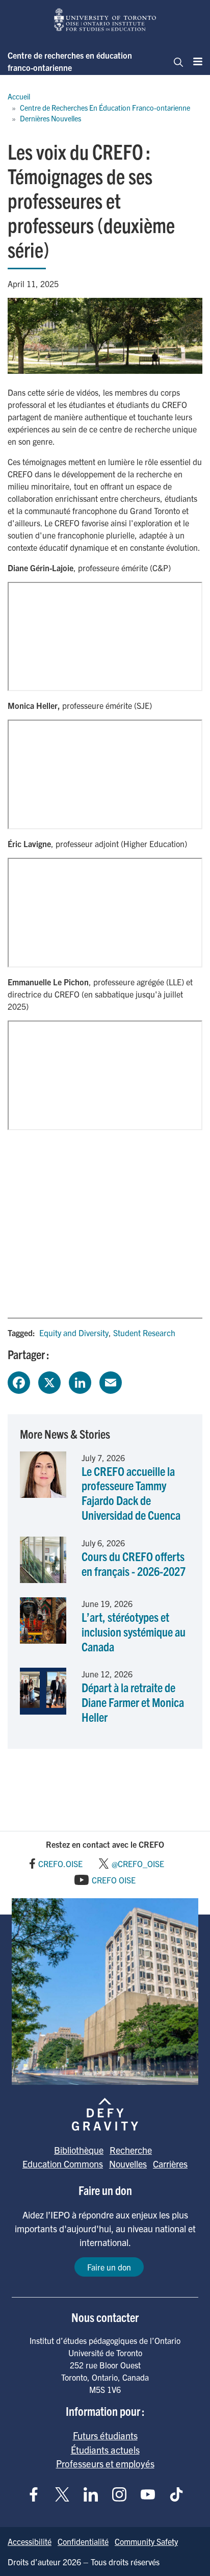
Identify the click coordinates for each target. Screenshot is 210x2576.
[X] (49, 1381)
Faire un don (109, 2267)
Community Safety (146, 2541)
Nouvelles (128, 2164)
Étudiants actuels (105, 2450)
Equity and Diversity (74, 1333)
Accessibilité (30, 2541)
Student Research (144, 1333)
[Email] (111, 1381)
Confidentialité (83, 2541)
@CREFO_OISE (138, 1864)
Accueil (19, 96)
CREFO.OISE (60, 1864)
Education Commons (63, 2164)
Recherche (131, 2150)
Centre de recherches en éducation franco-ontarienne (70, 61)
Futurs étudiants (105, 2435)
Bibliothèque (79, 2150)
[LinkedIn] (80, 1381)
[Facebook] (19, 1381)
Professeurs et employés (105, 2463)
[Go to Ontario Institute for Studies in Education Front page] (105, 20)
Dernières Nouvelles (50, 118)
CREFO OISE (114, 1880)
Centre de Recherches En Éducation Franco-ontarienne (105, 108)
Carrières (170, 2164)
